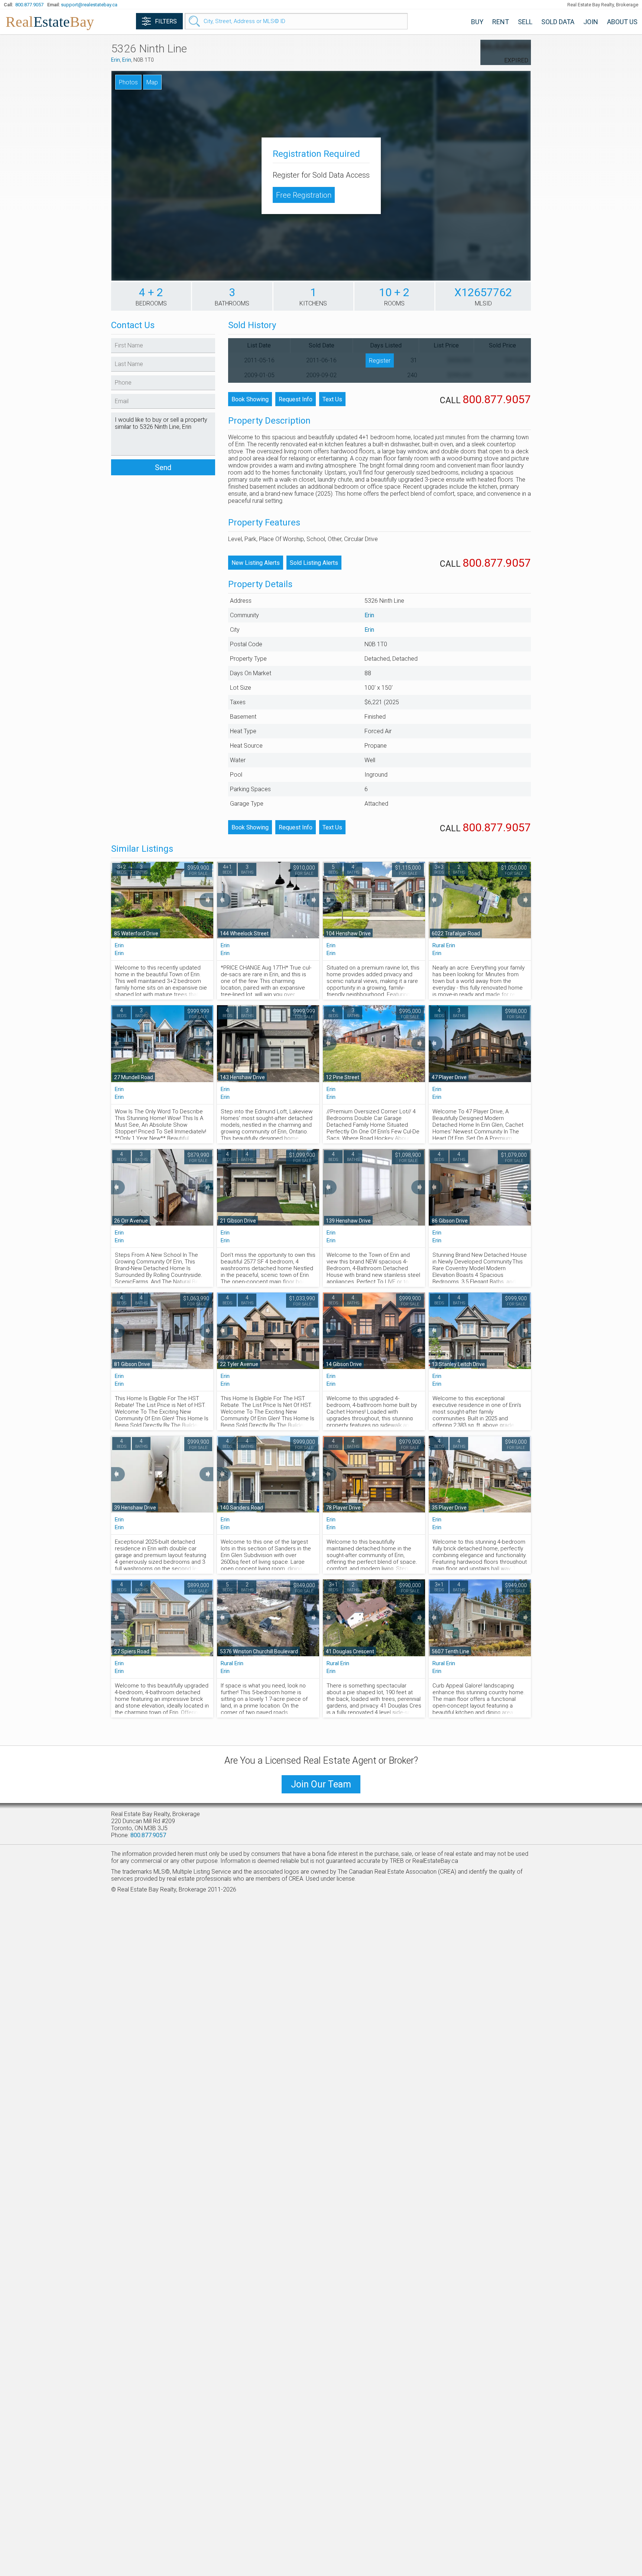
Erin (116, 60)
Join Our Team (321, 1784)
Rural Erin (444, 945)
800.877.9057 (29, 5)
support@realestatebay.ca (89, 5)
